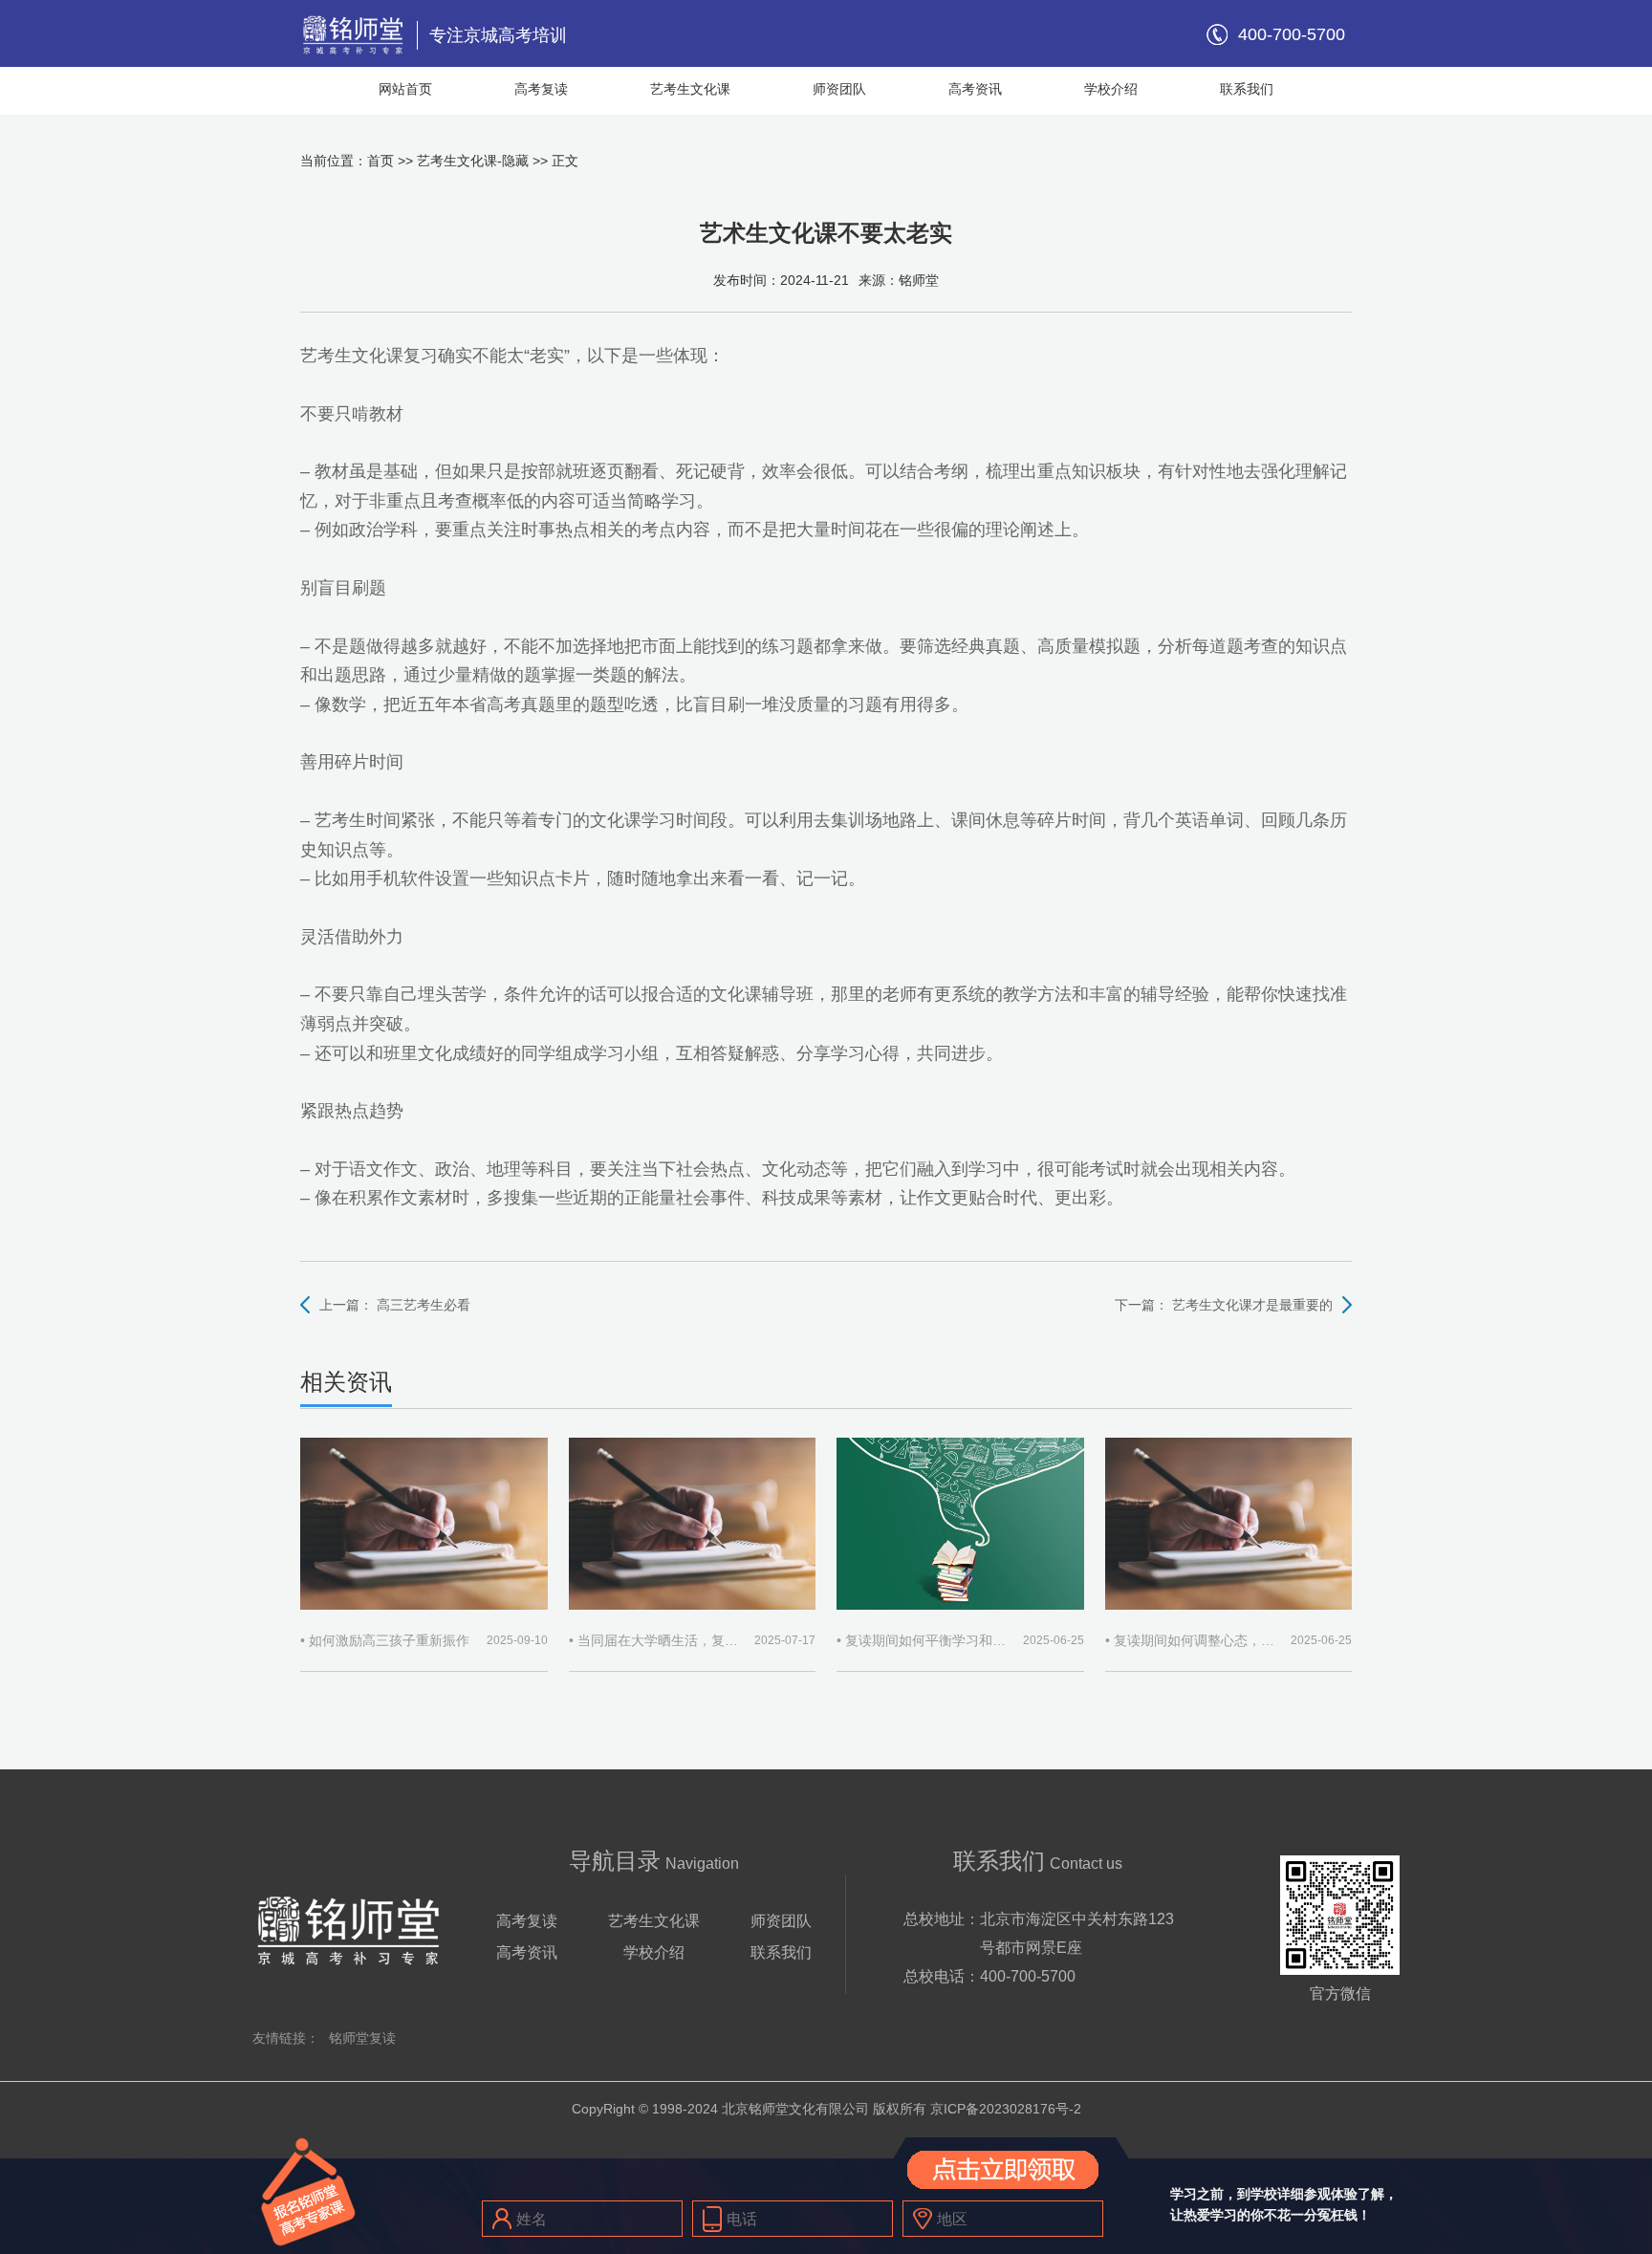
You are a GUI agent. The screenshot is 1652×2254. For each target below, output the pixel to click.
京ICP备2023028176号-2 (1006, 2109)
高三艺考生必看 (424, 1305)
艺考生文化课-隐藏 (473, 161)
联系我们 (1247, 89)
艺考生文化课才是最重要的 (1252, 1305)
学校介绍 (1111, 89)
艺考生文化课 (690, 89)
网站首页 (405, 89)
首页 (380, 161)
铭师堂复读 (362, 2038)
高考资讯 (975, 89)
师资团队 (839, 89)
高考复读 (541, 89)
